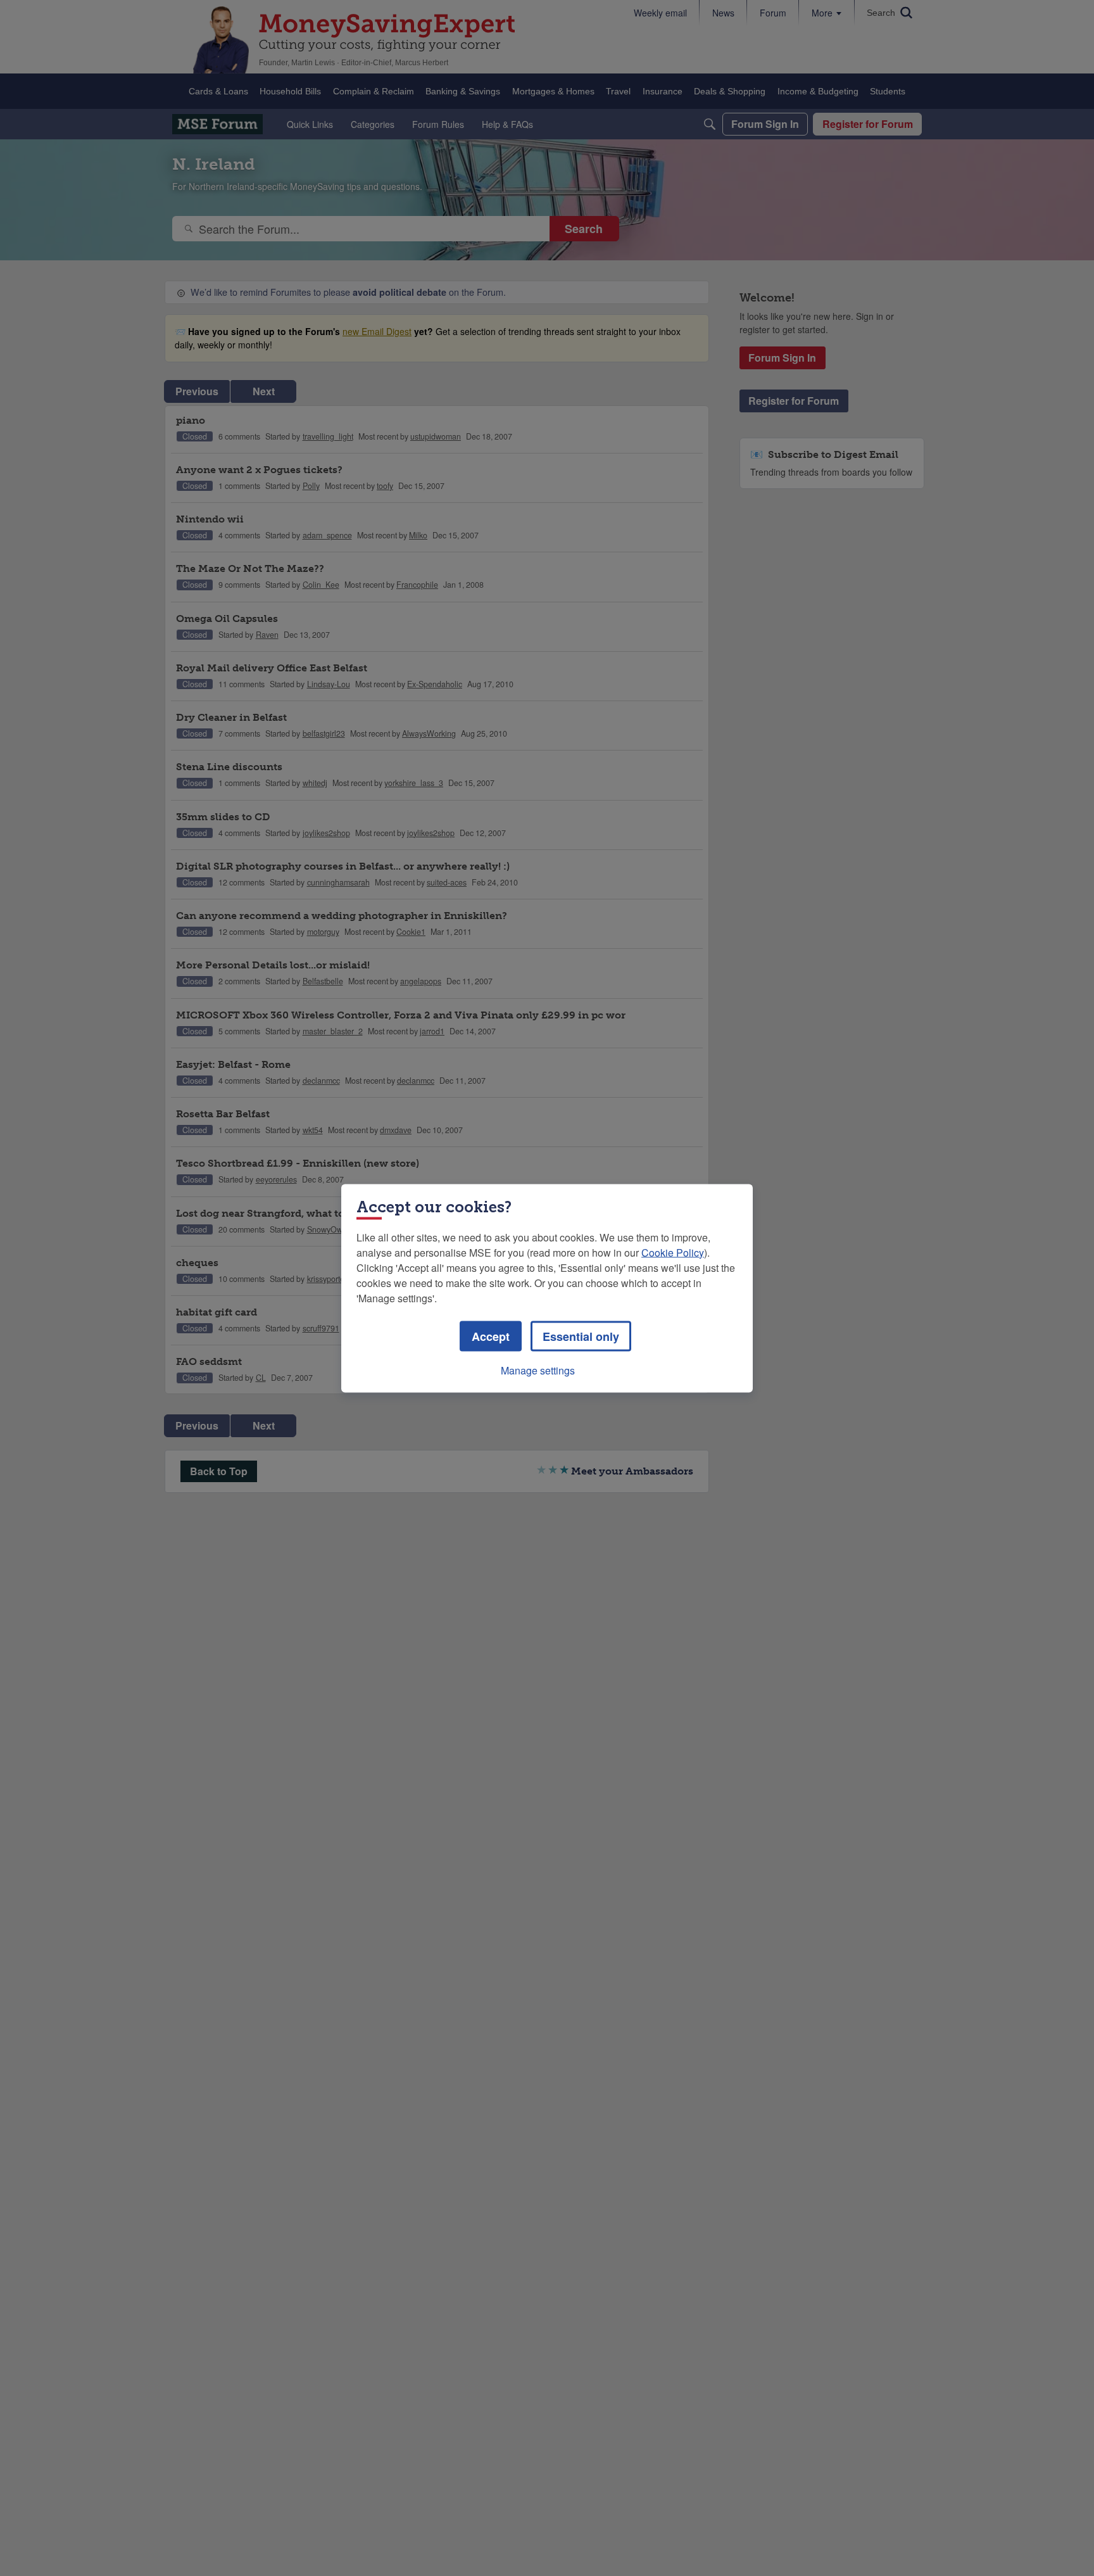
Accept (491, 1336)
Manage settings (538, 1370)
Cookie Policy (673, 1252)
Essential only (581, 1336)
